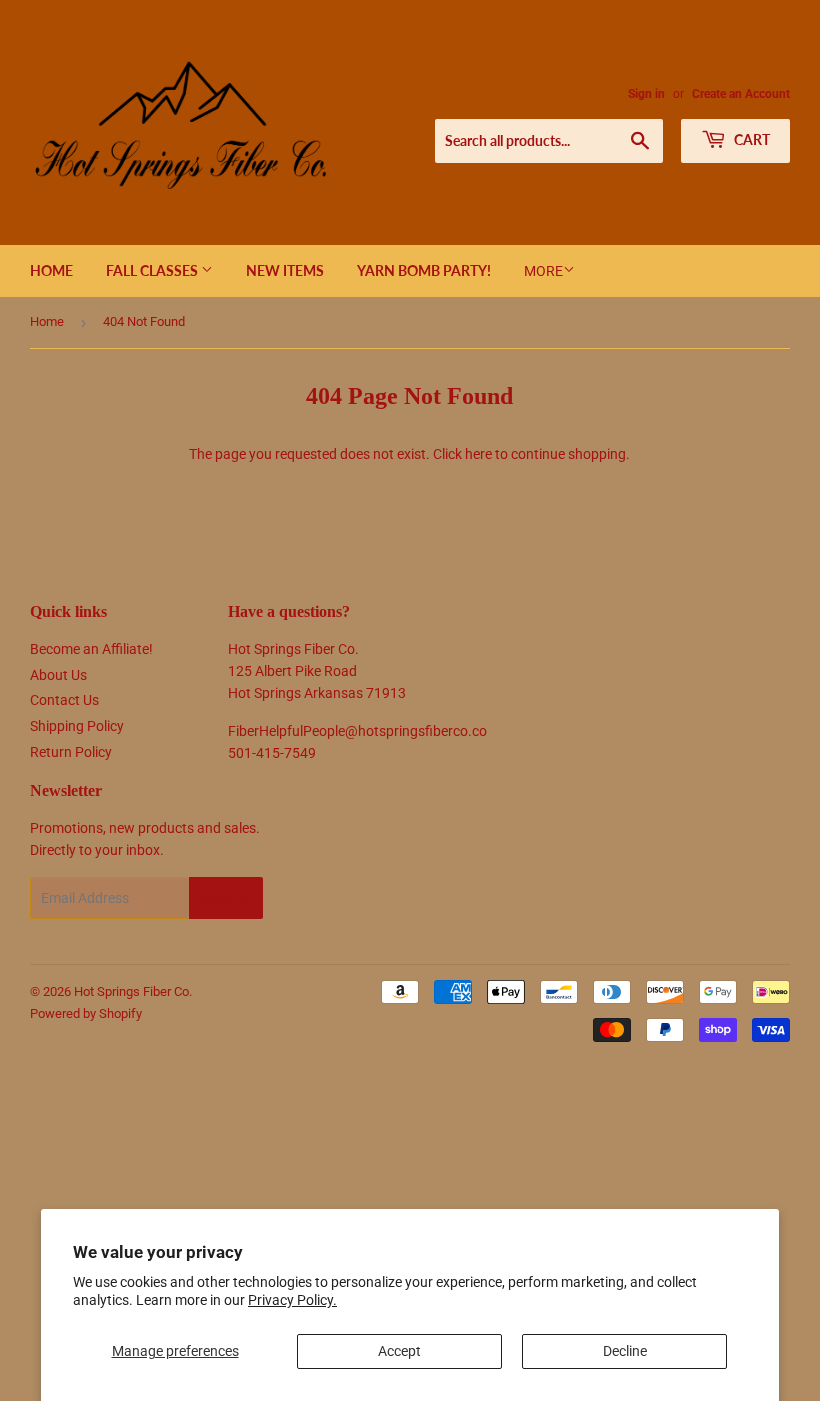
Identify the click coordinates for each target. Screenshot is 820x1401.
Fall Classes (153, 270)
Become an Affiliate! (91, 649)
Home (51, 270)
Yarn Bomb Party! (424, 270)
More (543, 271)
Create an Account (741, 94)
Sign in (646, 94)
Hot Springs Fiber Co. (133, 991)
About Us (58, 675)
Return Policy (71, 752)
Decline (625, 1351)
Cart (750, 139)
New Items (285, 270)
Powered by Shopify (86, 1013)
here (478, 454)
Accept (399, 1351)
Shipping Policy (77, 726)
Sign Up (226, 898)
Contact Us (64, 700)
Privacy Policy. (292, 1300)
